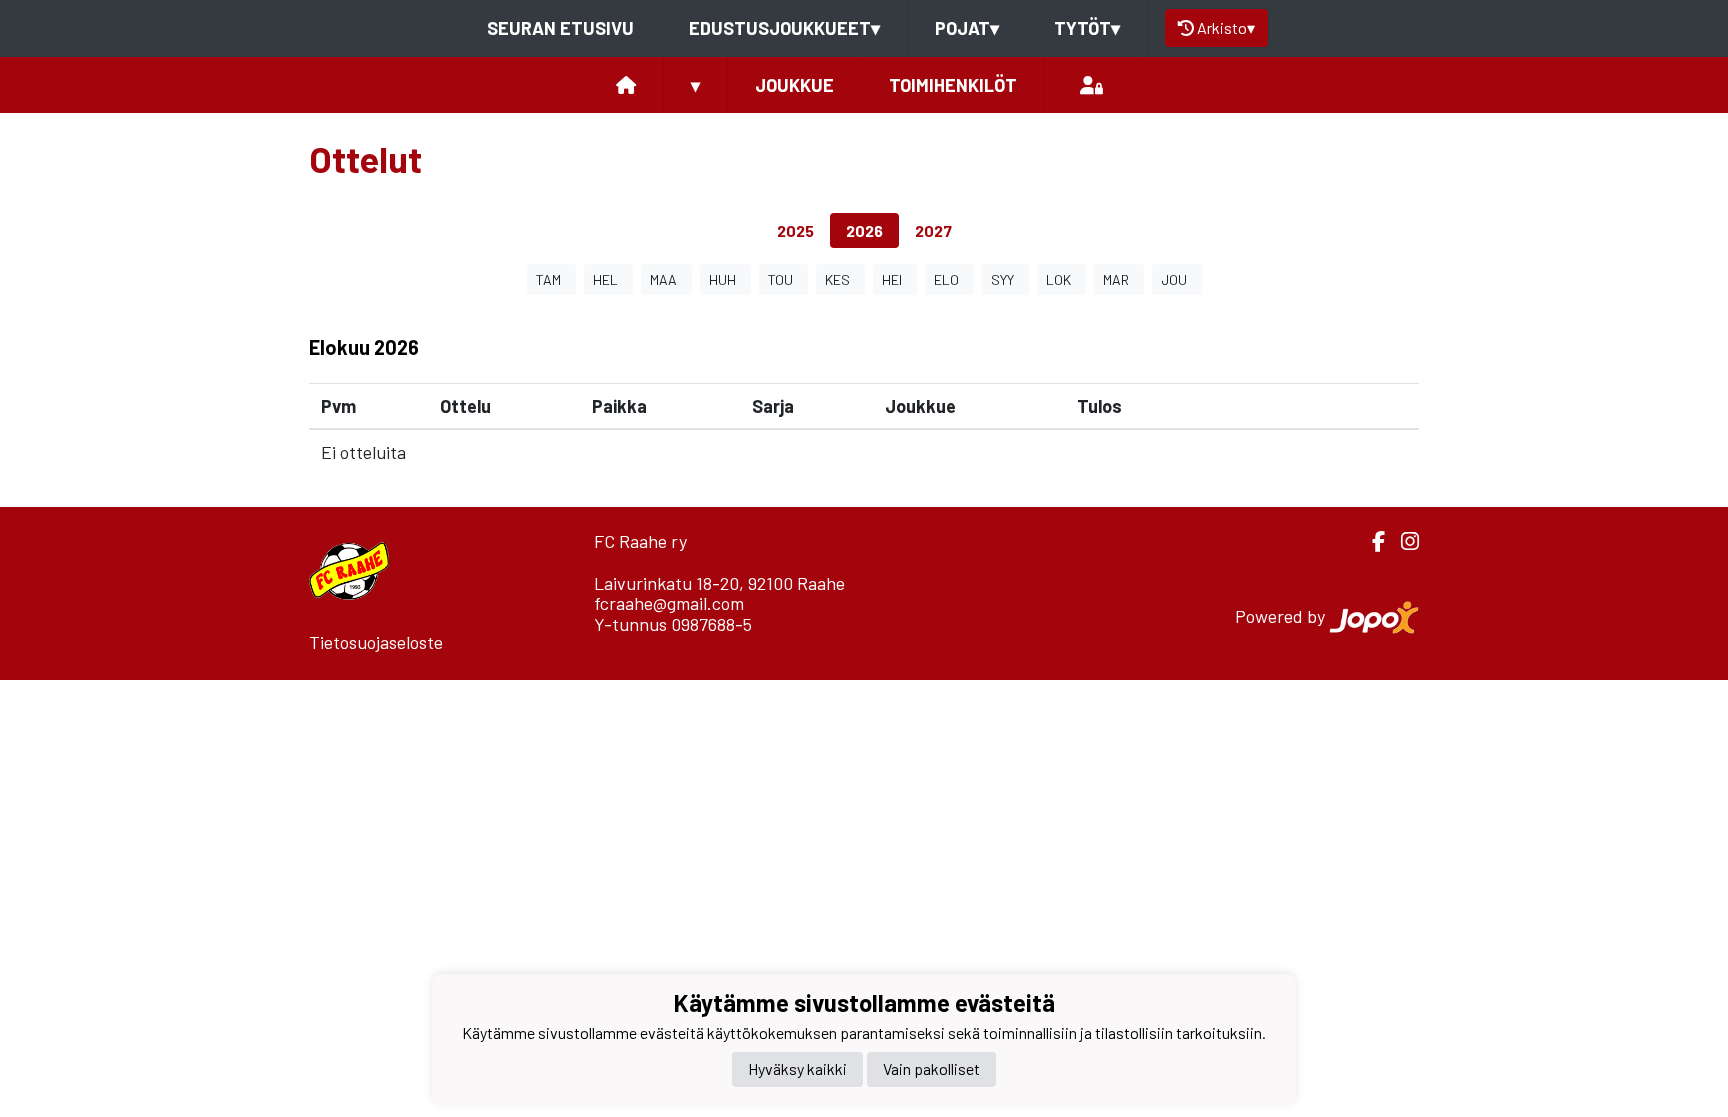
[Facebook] (1370, 541)
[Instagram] (1402, 541)
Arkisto (1226, 27)
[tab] (795, 230)
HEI (892, 279)
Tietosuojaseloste (376, 642)
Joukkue (794, 85)
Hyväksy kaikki (797, 1068)
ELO (946, 279)
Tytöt (1087, 28)
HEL (605, 279)
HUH (722, 279)
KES (837, 279)
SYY (1002, 279)
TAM (548, 279)
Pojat (967, 28)
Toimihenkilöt (953, 85)
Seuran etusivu (560, 28)
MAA (663, 279)
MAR (1116, 279)
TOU (780, 279)
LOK (1058, 279)
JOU (1174, 279)
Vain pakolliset (931, 1068)
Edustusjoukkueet (784, 28)
